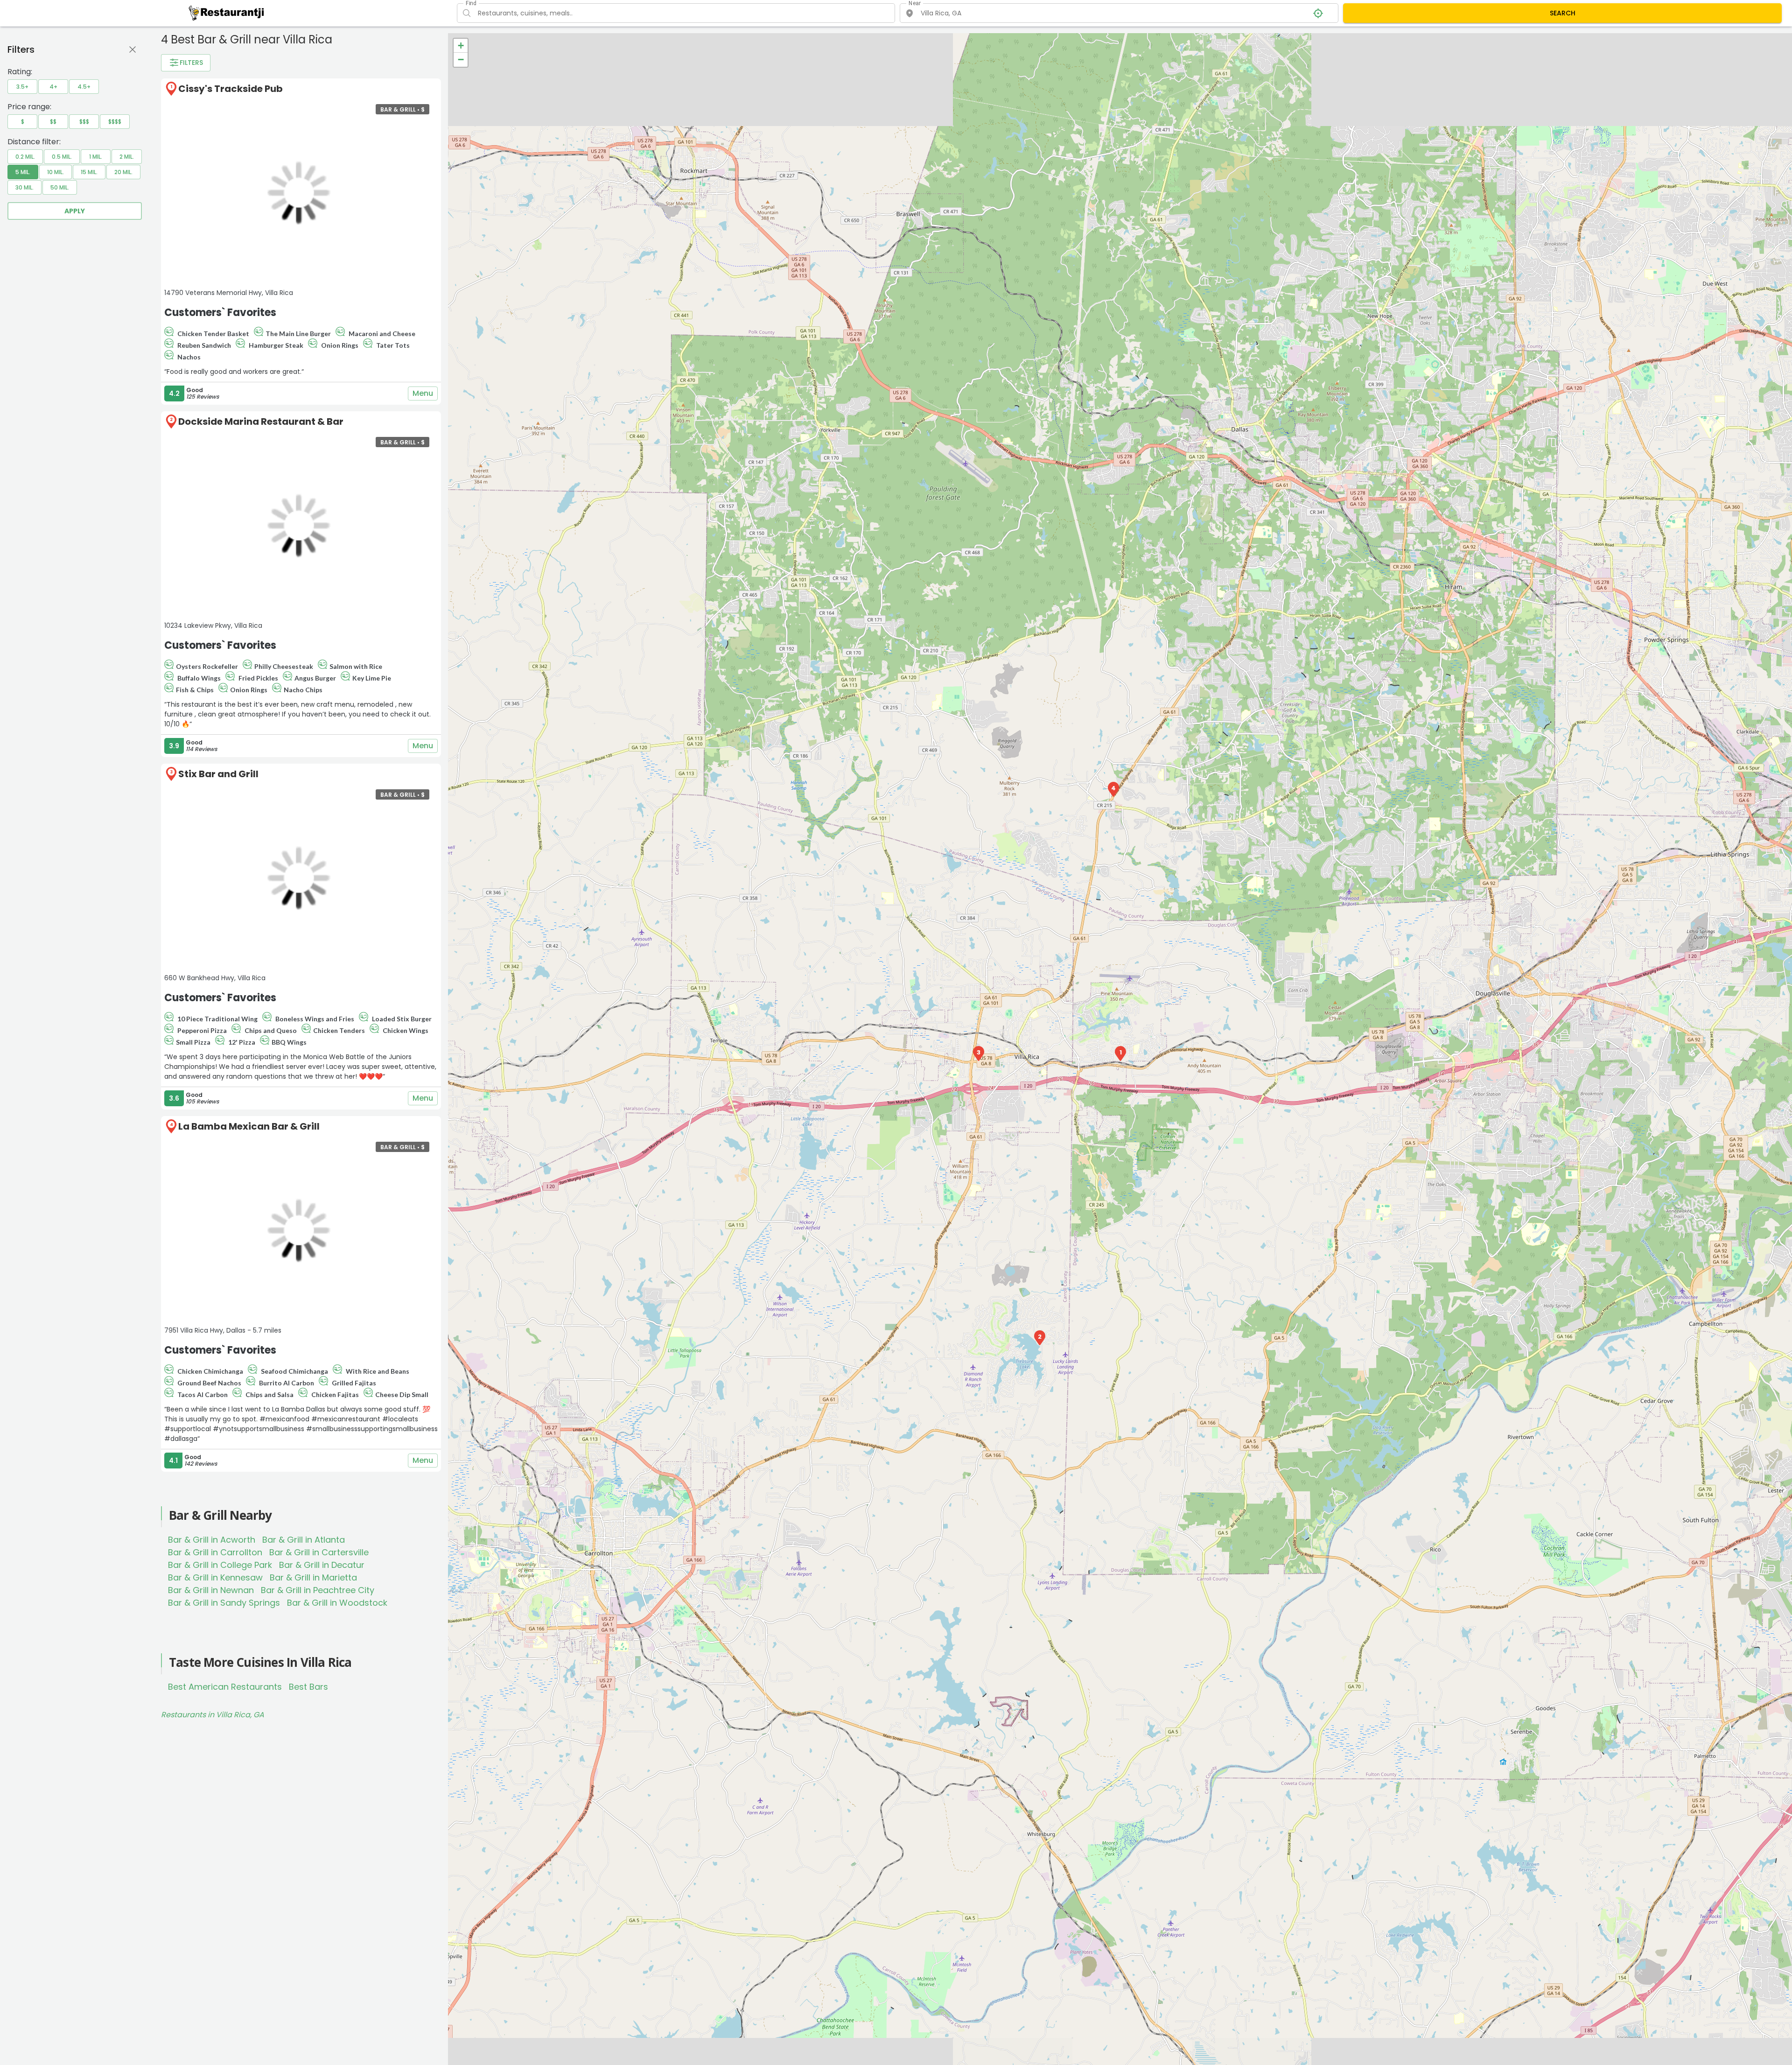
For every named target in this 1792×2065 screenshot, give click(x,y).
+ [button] (461, 46)
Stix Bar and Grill (218, 774)
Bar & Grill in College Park (220, 1565)
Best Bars (308, 1687)
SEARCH (1563, 13)
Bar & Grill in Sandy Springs (224, 1603)
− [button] (461, 60)
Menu (423, 393)
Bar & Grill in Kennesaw (215, 1577)
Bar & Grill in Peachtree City (318, 1590)
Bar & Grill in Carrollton (215, 1552)
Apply (75, 211)
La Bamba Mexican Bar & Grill (249, 1126)
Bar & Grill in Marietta (313, 1577)
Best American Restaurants (225, 1687)
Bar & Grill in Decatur (322, 1565)
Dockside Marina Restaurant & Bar (261, 421)
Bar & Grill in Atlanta (304, 1540)
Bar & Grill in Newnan (211, 1590)
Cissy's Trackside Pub (231, 89)
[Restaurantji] (227, 13)
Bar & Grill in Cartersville (319, 1552)
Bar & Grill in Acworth (212, 1540)
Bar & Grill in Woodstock (337, 1603)
